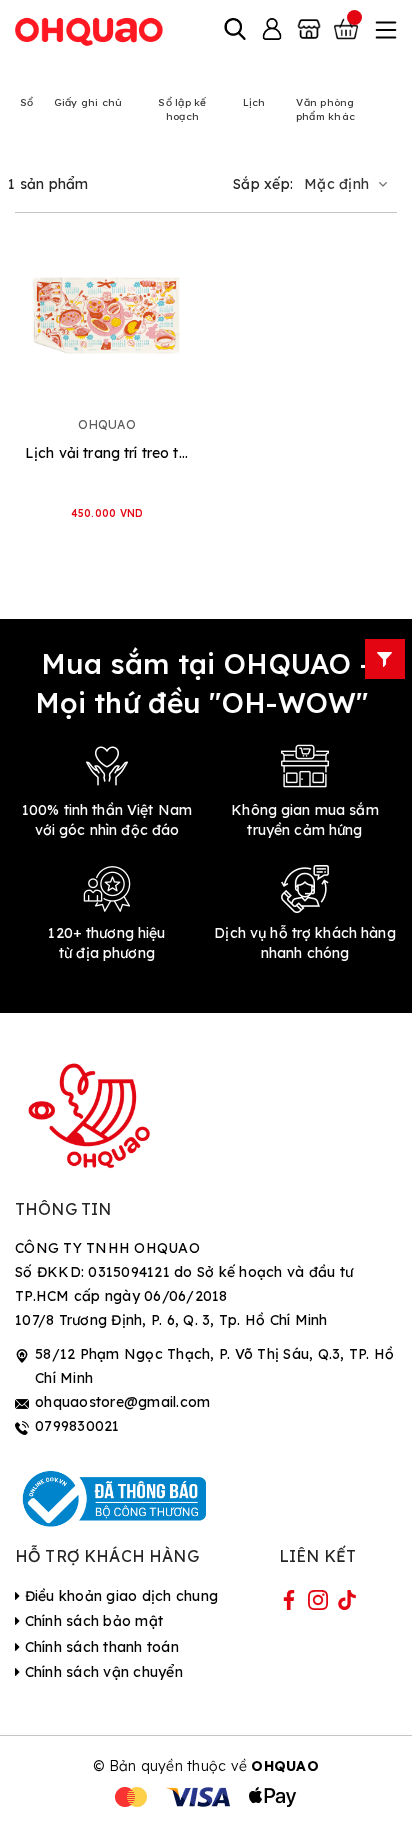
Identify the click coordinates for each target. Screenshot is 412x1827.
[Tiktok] (347, 1604)
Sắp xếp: (263, 184)
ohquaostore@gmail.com (122, 1402)
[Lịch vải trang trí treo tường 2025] (107, 315)
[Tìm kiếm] (235, 31)
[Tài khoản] (272, 31)
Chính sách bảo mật (91, 1621)
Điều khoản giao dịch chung (119, 1596)
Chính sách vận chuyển (101, 1672)
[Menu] (384, 31)
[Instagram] (318, 1604)
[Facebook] (289, 1604)
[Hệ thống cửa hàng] (309, 31)
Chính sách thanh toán (99, 1647)
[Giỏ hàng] (348, 31)
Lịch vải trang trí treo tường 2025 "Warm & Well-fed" (107, 453)
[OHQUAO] (90, 31)
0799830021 (77, 1426)
